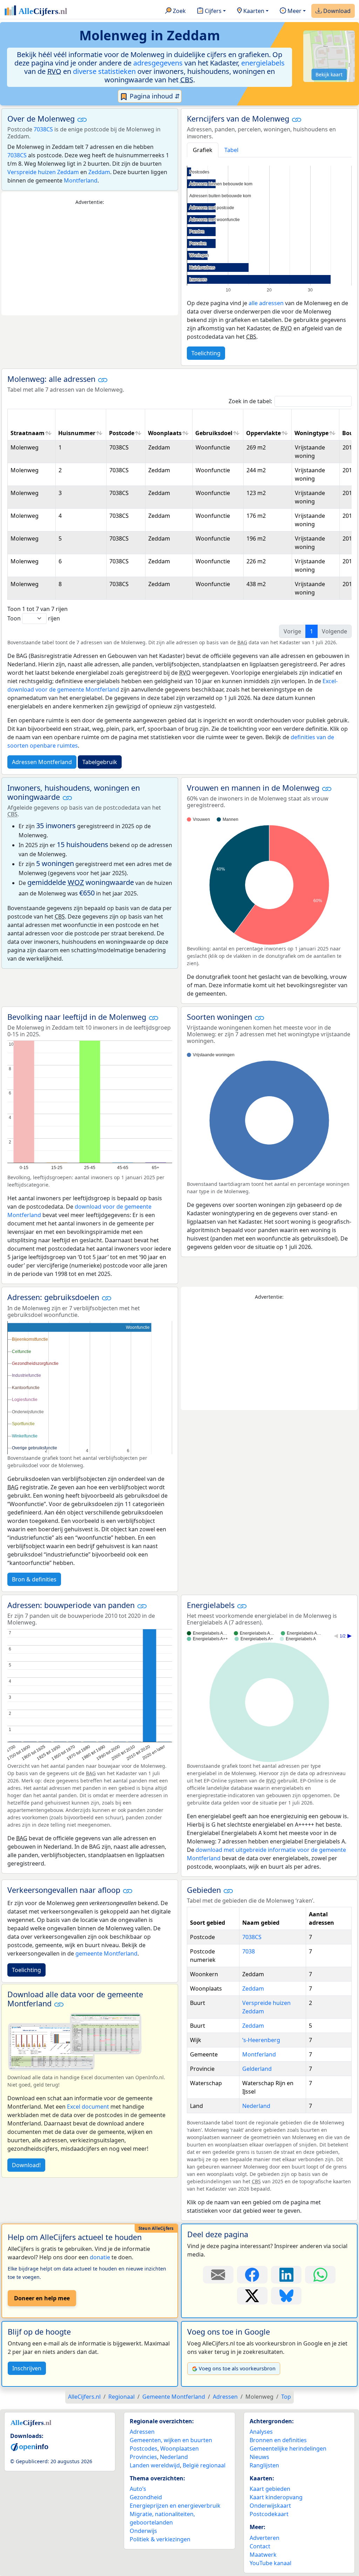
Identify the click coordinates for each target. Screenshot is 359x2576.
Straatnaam (28, 433)
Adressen (142, 2432)
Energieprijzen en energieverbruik (175, 2506)
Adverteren (265, 2538)
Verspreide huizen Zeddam (43, 172)
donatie (100, 2257)
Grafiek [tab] (203, 150)
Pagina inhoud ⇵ (154, 96)
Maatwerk (263, 2555)
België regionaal (204, 2465)
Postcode (122, 433)
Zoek (179, 11)
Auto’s (138, 2489)
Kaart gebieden (270, 2489)
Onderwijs (143, 2531)
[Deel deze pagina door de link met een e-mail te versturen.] (218, 2275)
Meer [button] (294, 11)
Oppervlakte (263, 433)
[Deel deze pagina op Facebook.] (252, 2275)
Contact (260, 2546)
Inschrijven (27, 2368)
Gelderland (257, 2069)
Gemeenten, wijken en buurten (171, 2440)
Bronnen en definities (278, 2440)
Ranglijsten (264, 2465)
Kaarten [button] (253, 11)
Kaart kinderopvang (276, 2497)
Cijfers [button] (212, 11)
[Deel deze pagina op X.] (252, 2296)
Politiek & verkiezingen (160, 2539)
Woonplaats (165, 433)
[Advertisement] (90, 261)
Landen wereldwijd (155, 2465)
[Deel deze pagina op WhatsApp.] (320, 2275)
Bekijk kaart (329, 74)
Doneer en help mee (42, 2298)
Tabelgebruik (100, 762)
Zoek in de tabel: (250, 401)
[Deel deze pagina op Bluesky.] (286, 2296)
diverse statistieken (104, 71)
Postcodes (144, 2448)
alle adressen (266, 303)
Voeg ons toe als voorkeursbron (237, 2368)
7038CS (43, 129)
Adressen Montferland (42, 762)
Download (336, 11)
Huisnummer (77, 433)
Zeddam (99, 172)
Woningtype (311, 433)
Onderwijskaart (270, 2506)
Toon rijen (34, 618)
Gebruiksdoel (214, 433)
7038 (249, 1951)
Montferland (81, 180)
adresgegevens (158, 63)
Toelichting (206, 353)
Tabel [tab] (231, 150)
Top (286, 2397)
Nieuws (259, 2457)
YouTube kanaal (270, 2563)
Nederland (256, 2106)
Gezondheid (146, 2497)
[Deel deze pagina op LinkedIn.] (286, 2275)
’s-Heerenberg (261, 2040)
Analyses (261, 2432)
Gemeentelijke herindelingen (288, 2448)
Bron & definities (34, 1579)
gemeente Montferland (106, 1953)
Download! (26, 2165)
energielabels (263, 63)
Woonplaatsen (179, 2448)
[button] (82, 119)
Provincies (143, 2457)
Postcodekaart (269, 2514)
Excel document (88, 2107)
